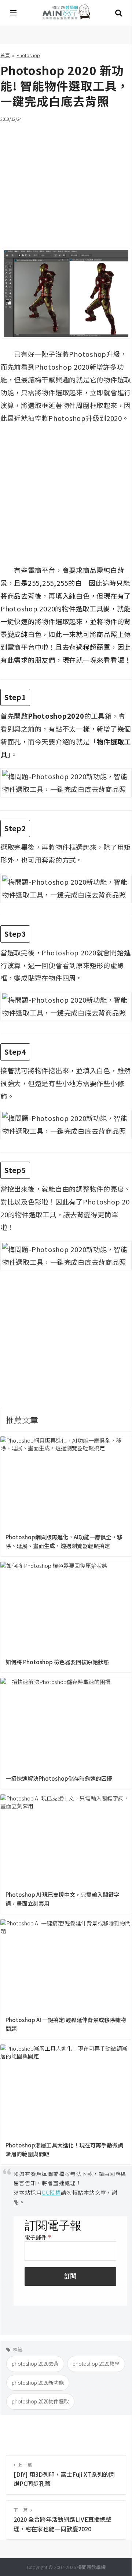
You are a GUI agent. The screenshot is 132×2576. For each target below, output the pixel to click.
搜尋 (118, 13)
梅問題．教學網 (66, 13)
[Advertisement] (66, 181)
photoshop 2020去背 (35, 2364)
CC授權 (51, 2192)
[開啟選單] (14, 13)
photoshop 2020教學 (96, 2364)
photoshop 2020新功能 (38, 2383)
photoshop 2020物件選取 (40, 2401)
